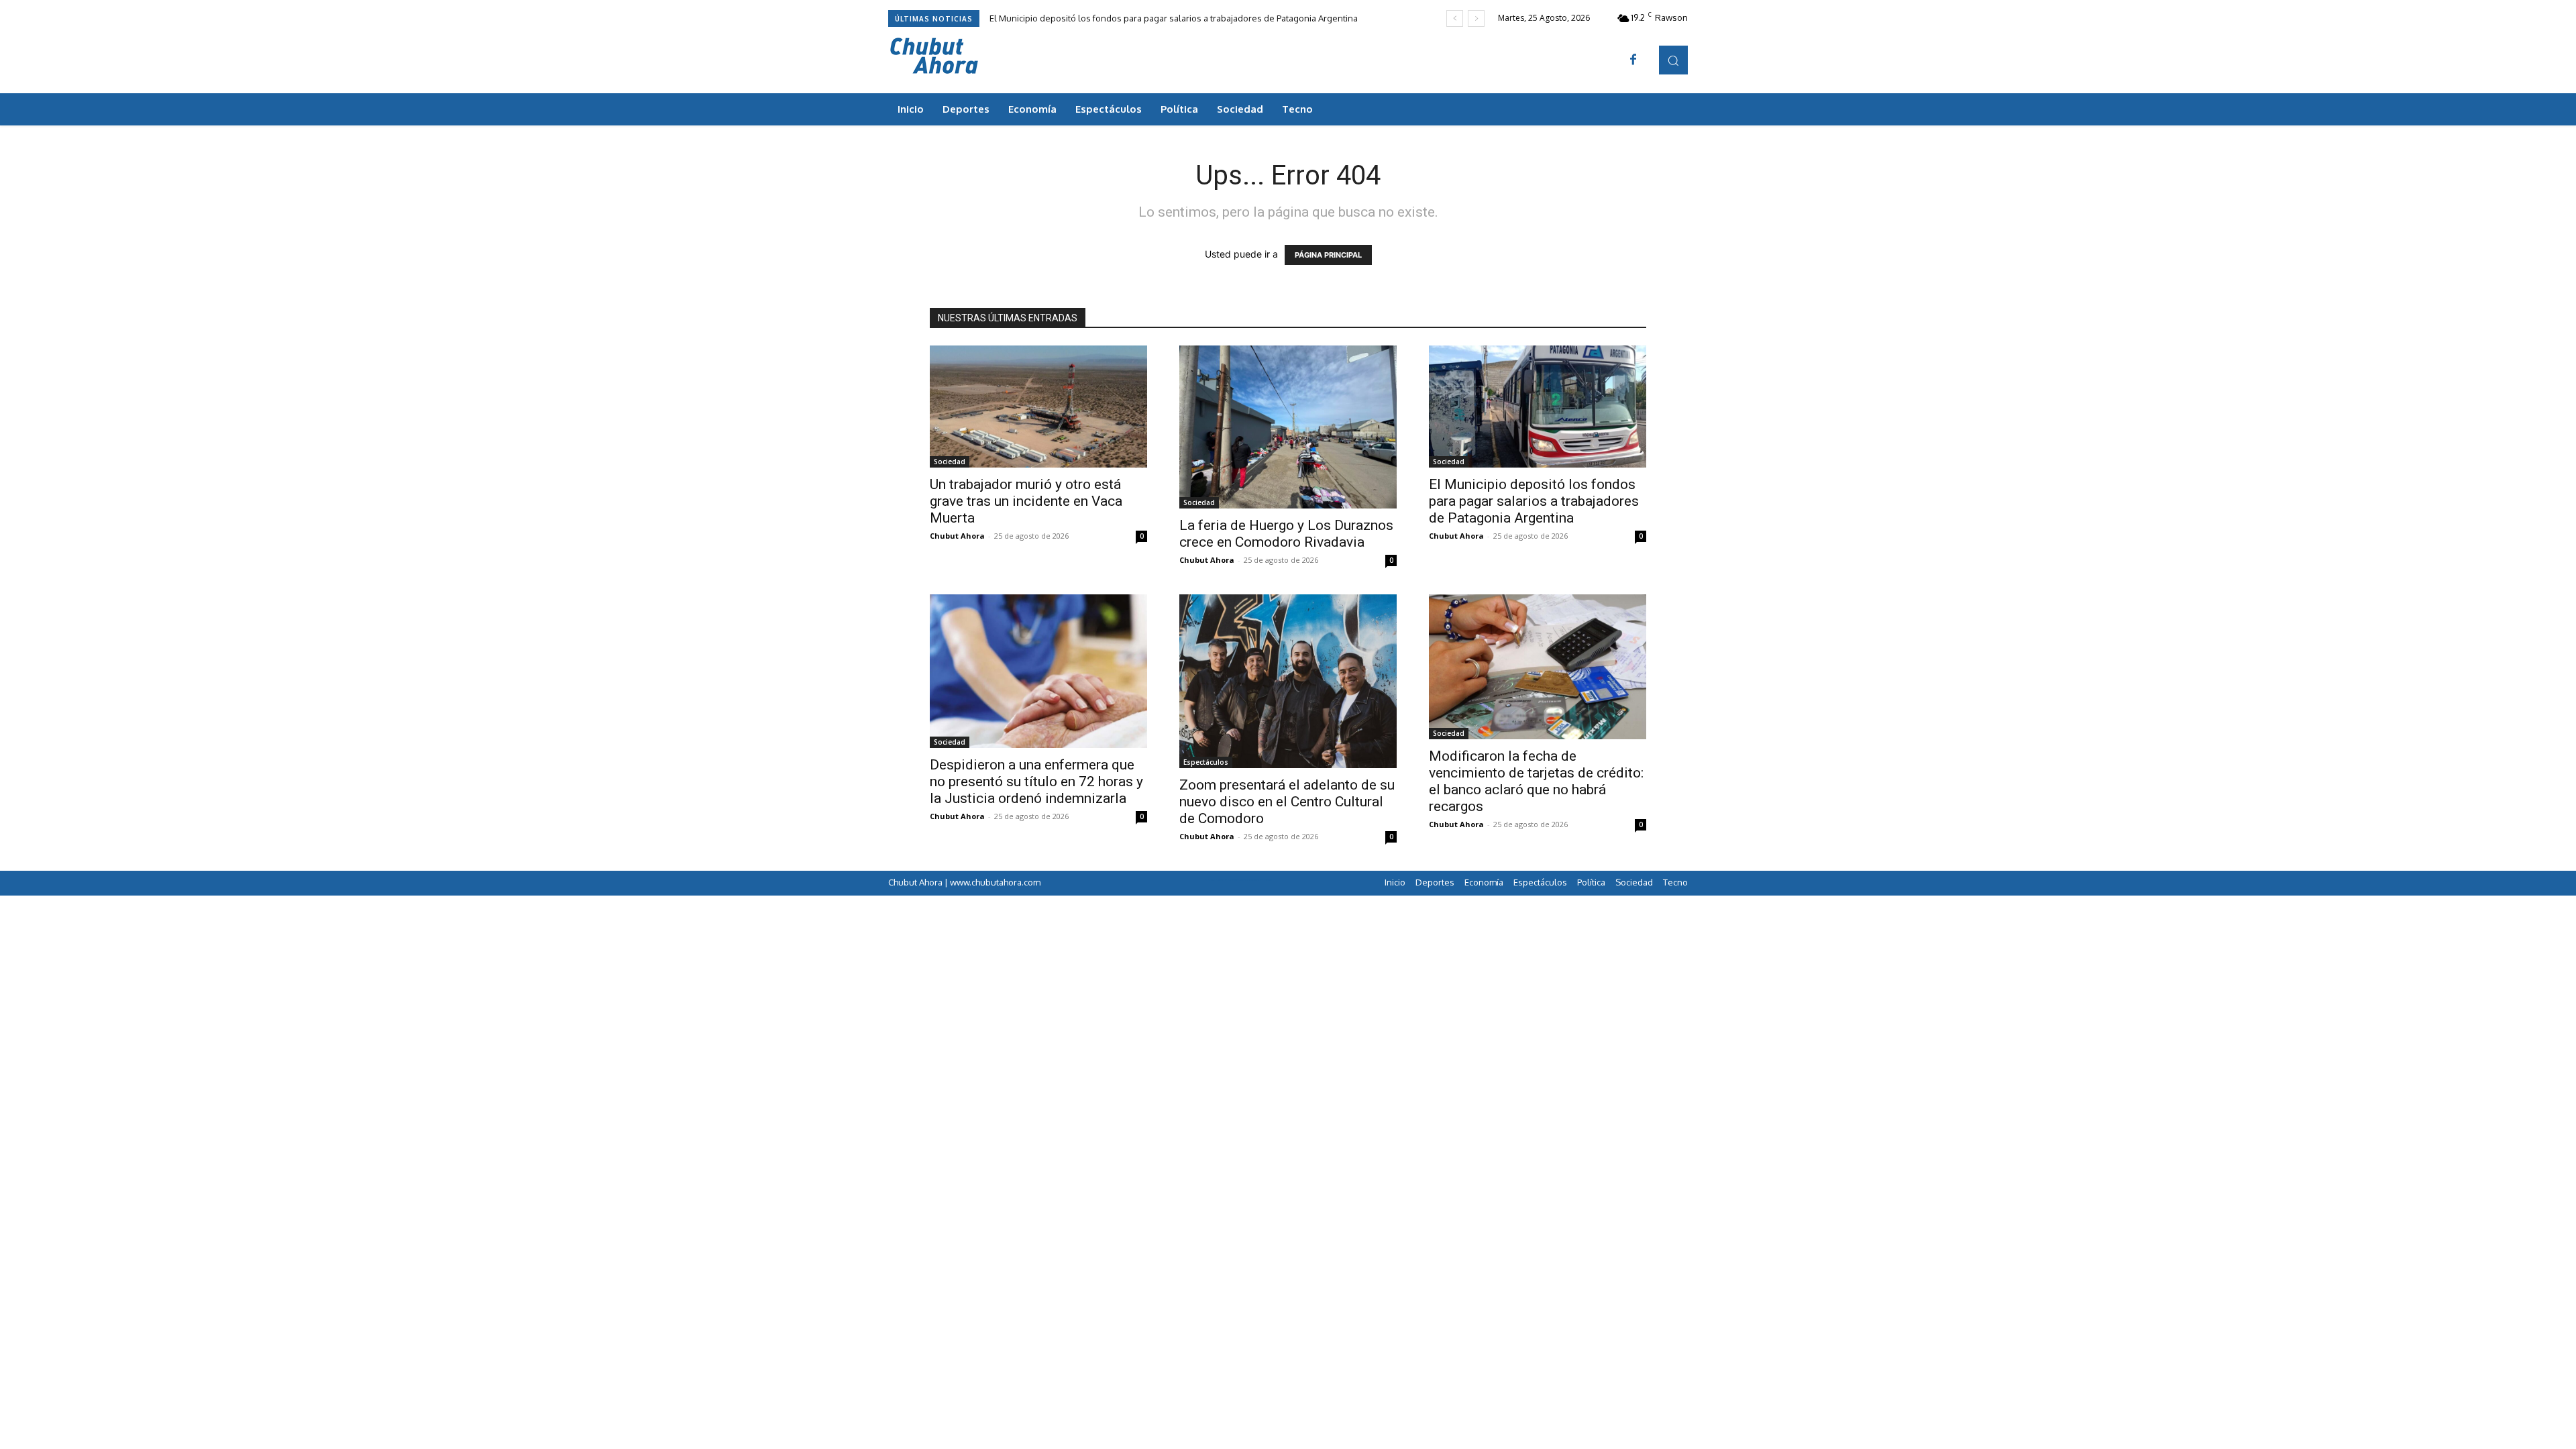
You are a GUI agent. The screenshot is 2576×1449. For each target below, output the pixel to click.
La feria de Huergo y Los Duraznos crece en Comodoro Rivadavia (1286, 534)
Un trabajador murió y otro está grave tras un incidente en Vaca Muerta (1026, 501)
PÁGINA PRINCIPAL (1328, 255)
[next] (1476, 18)
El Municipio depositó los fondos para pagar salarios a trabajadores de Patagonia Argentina (1174, 18)
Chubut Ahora (957, 536)
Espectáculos (1206, 762)
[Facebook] (1633, 60)
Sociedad (950, 462)
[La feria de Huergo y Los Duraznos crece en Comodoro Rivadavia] (1288, 427)
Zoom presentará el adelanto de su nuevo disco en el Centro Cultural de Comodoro (1287, 802)
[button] (1673, 60)
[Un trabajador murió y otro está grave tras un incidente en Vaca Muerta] (1038, 407)
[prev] (1455, 18)
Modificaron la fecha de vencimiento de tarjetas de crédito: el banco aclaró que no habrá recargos (1536, 781)
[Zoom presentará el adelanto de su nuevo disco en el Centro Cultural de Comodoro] (1288, 681)
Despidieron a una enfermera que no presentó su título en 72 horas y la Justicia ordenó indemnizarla (1036, 782)
